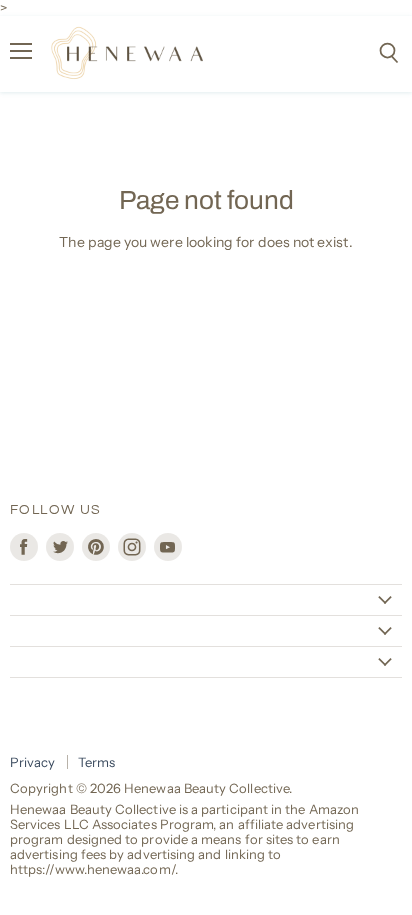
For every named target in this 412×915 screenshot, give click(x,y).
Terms (96, 762)
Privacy (33, 762)
